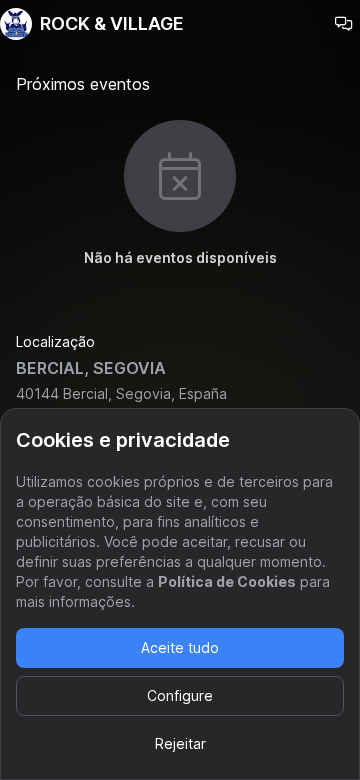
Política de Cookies (227, 581)
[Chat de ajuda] (344, 24)
